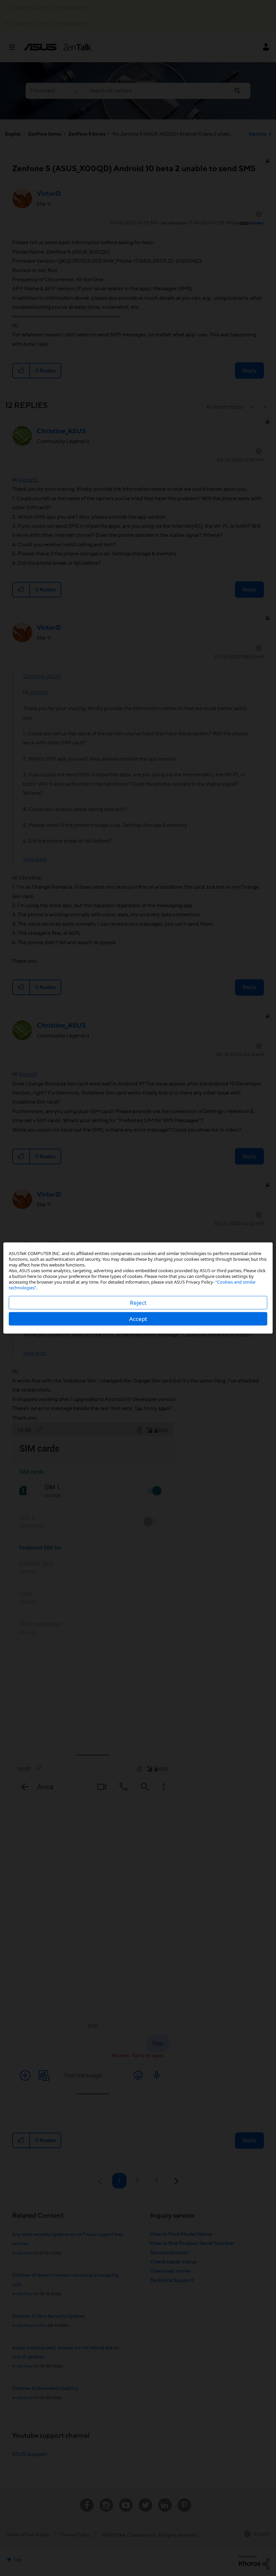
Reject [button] (138, 1303)
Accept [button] (138, 1319)
